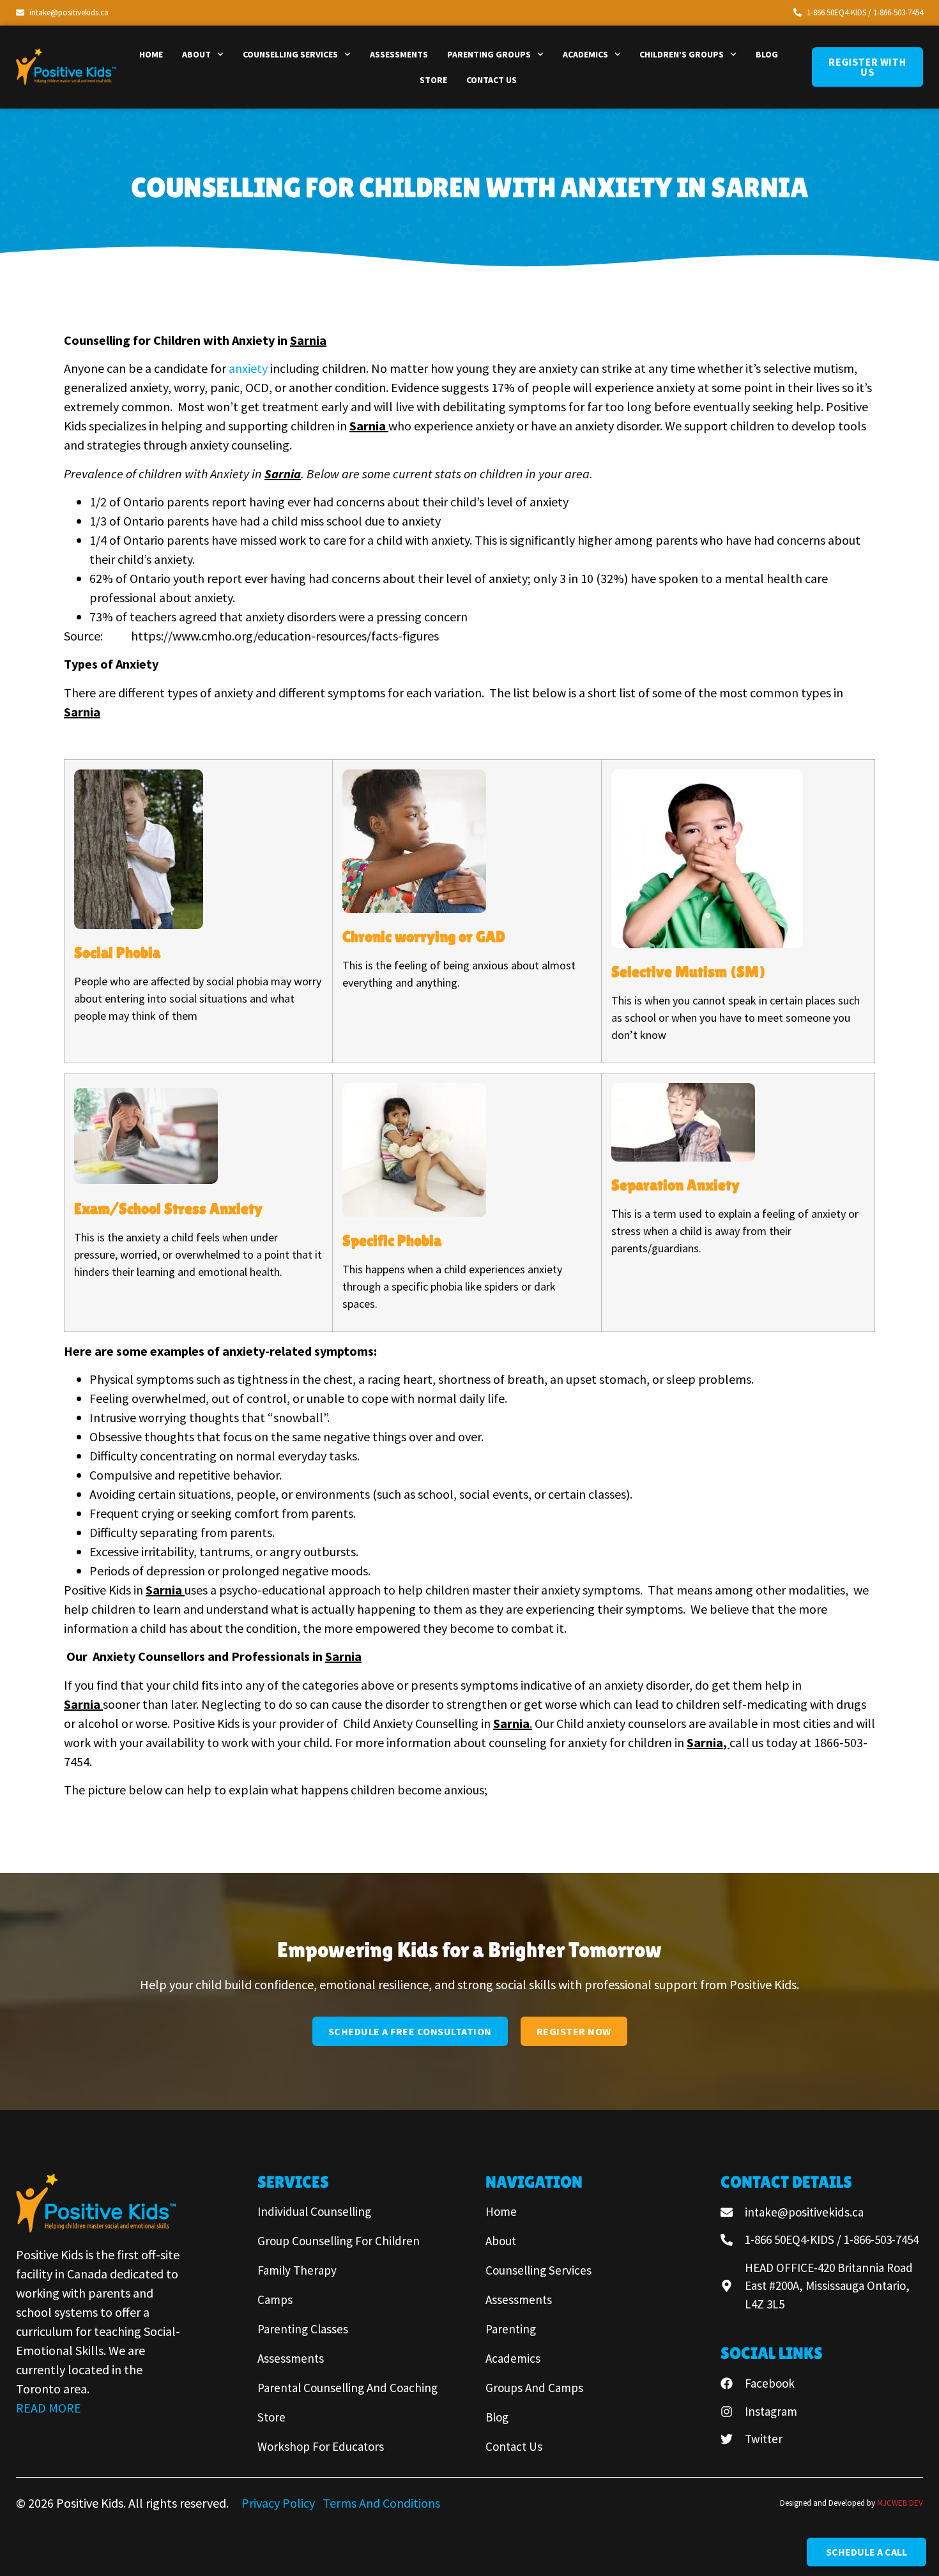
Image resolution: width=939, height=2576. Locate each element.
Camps (275, 2299)
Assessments (399, 54)
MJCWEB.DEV (900, 2503)
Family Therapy (297, 2270)
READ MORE (49, 2408)
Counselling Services (290, 54)
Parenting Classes (303, 2329)
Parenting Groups (489, 54)
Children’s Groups (682, 54)
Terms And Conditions (381, 2503)
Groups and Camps (534, 2388)
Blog (767, 54)
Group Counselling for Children (339, 2241)
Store (433, 80)
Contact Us (492, 80)
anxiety (248, 368)
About (196, 54)
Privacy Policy (279, 2503)
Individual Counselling (314, 2211)
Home (151, 54)
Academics (585, 54)
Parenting (511, 2329)
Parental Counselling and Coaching (347, 2388)
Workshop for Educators (321, 2446)
